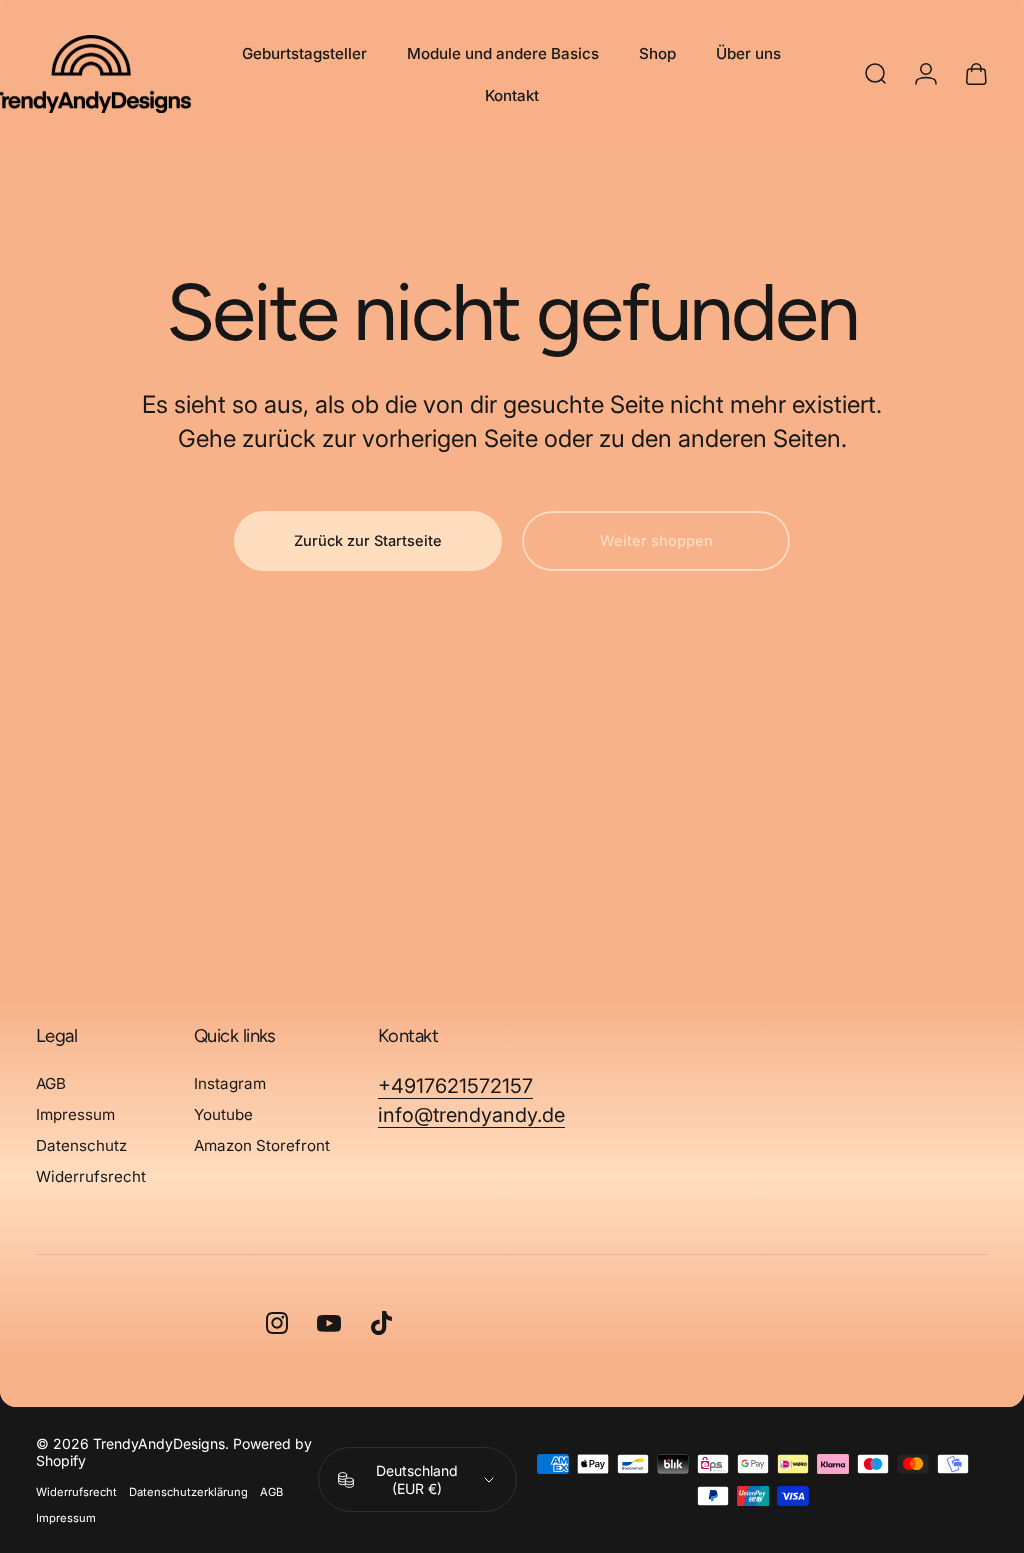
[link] (455, 1086)
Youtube (223, 1114)
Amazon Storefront (262, 1145)
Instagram (230, 1083)
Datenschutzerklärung (188, 1492)
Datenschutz (81, 1145)
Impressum (75, 1114)
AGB (51, 1083)
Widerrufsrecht (91, 1176)
